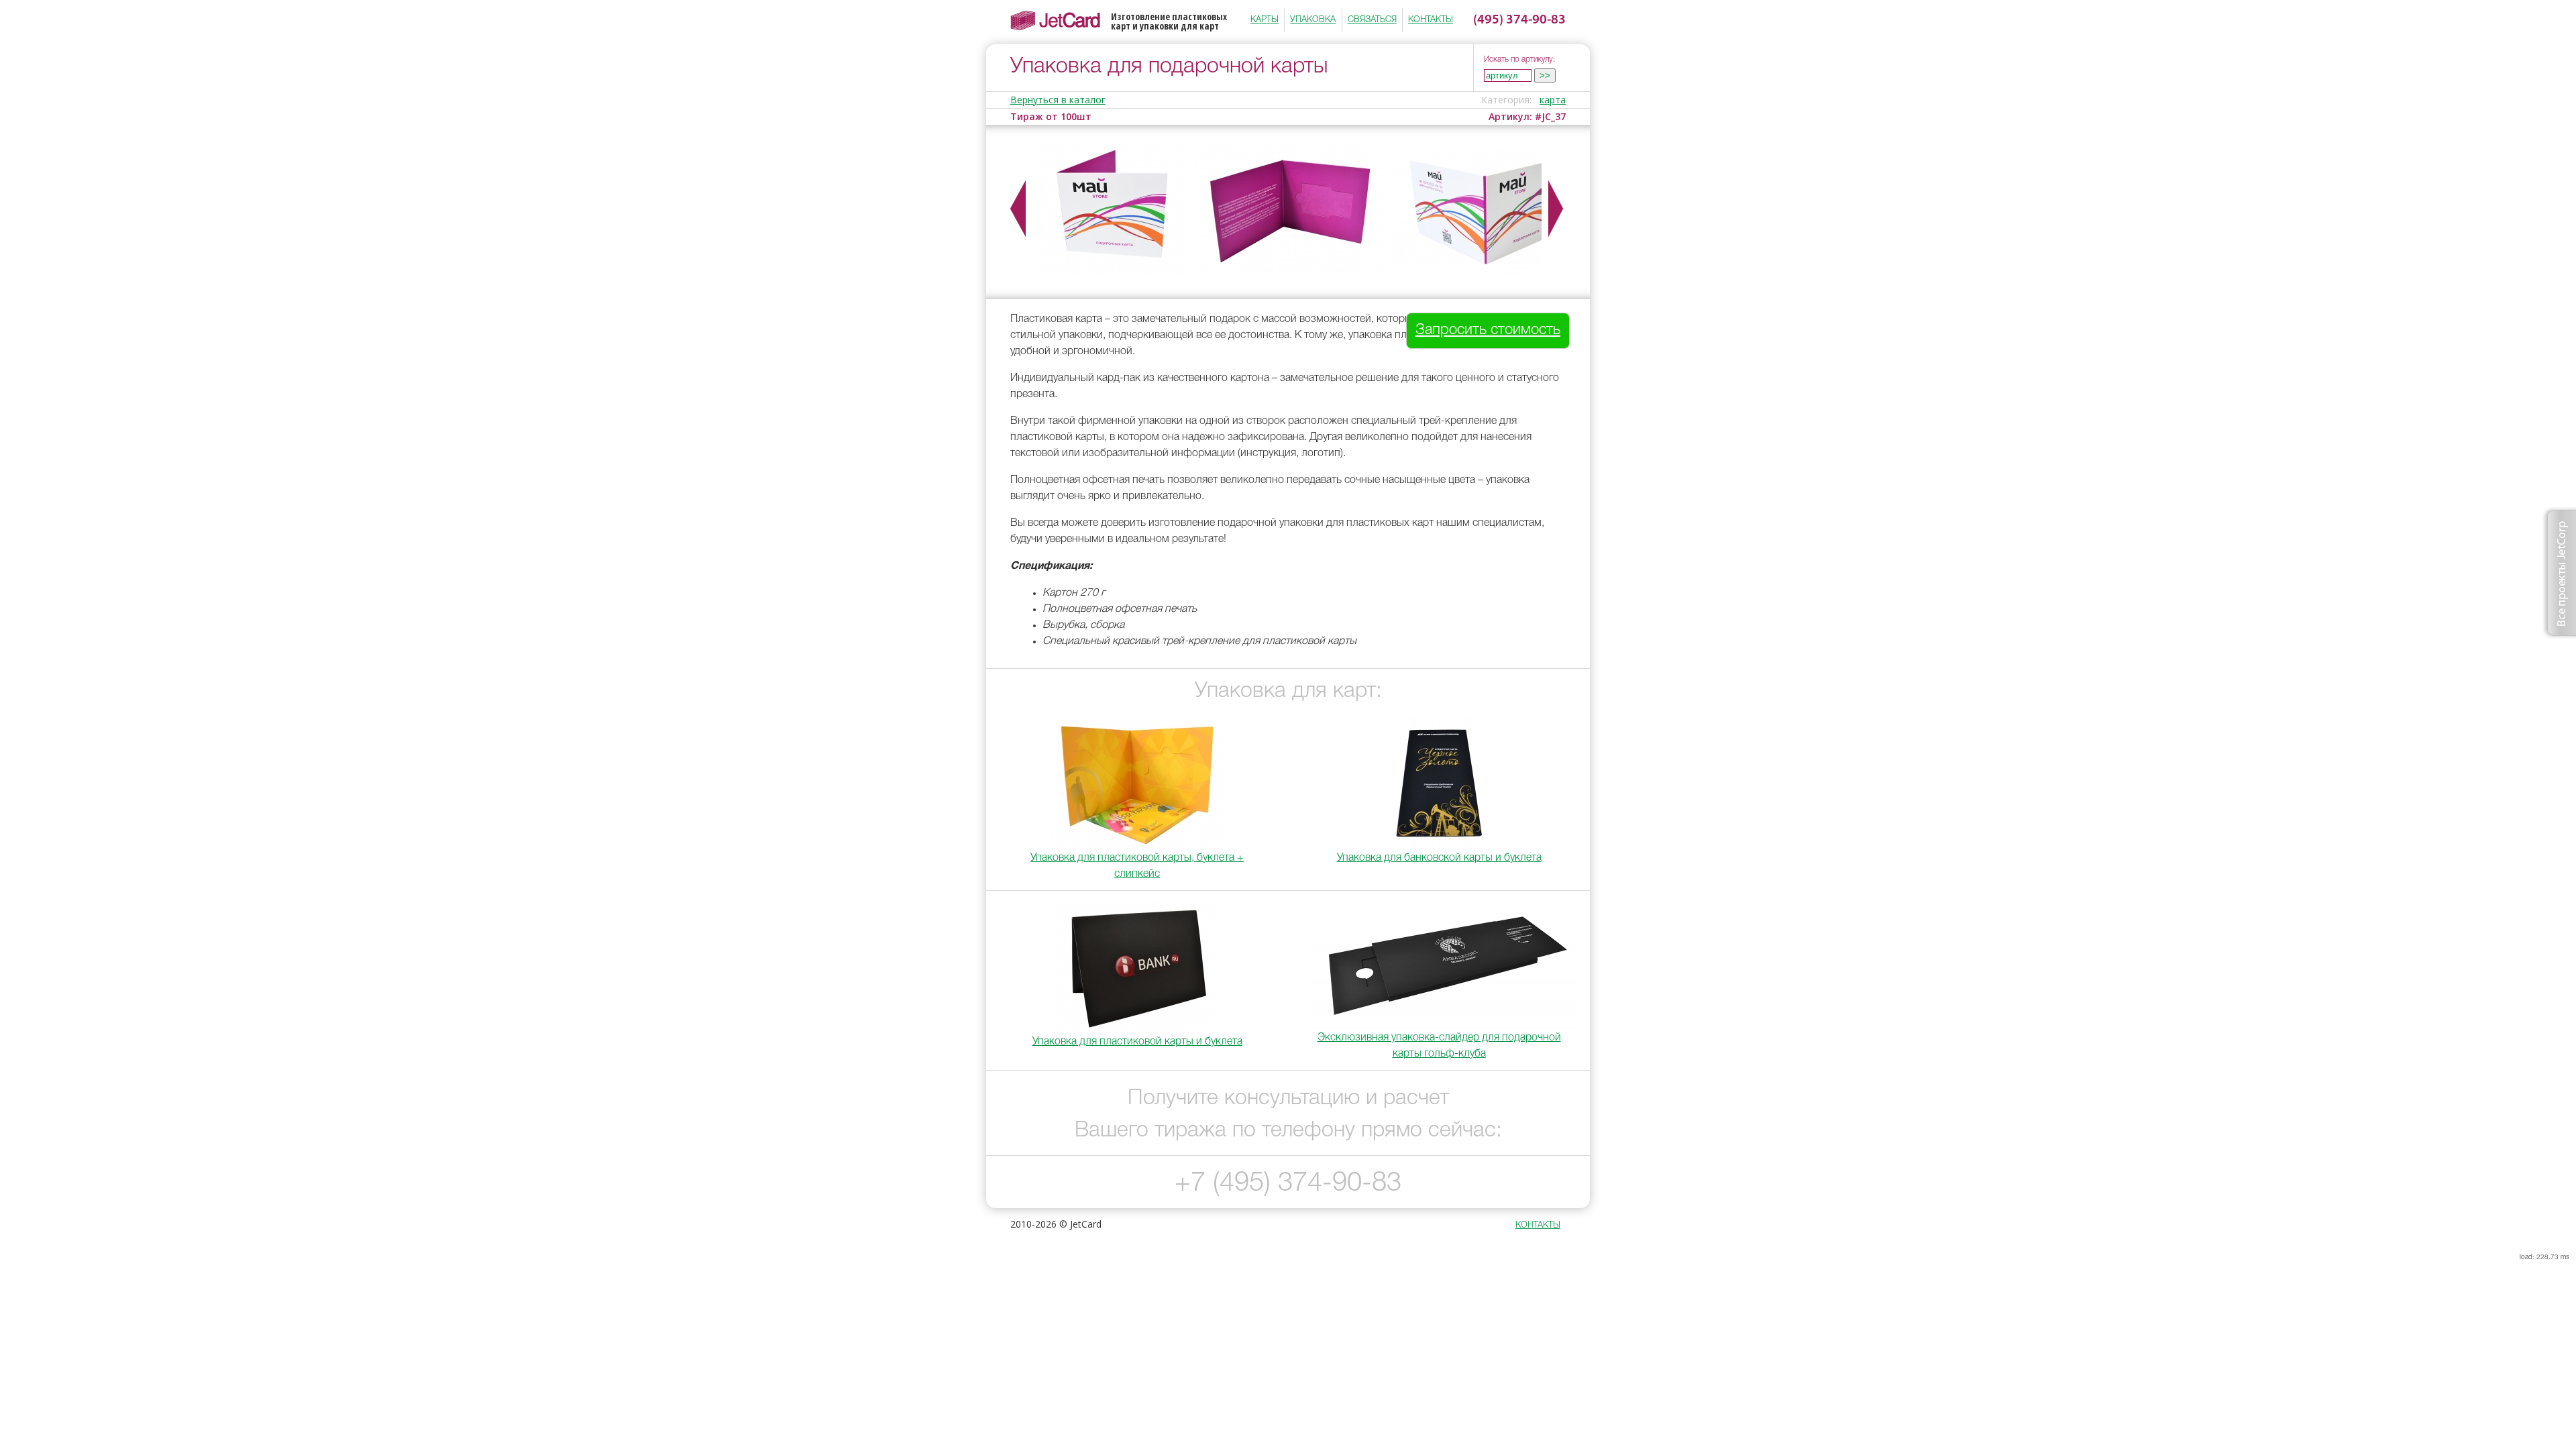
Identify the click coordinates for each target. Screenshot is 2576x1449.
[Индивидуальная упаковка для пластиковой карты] (1289, 273)
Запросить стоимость (1488, 330)
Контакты (1431, 20)
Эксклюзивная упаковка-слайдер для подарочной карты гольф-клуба (1439, 1046)
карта (1553, 100)
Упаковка (1313, 20)
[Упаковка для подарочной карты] (1113, 273)
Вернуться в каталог (1058, 100)
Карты (1265, 20)
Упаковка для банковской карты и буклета (1439, 858)
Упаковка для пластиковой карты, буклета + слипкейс (1137, 866)
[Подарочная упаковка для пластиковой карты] (1486, 273)
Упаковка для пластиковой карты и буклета (1137, 1042)
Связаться (1372, 20)
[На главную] (1061, 20)
